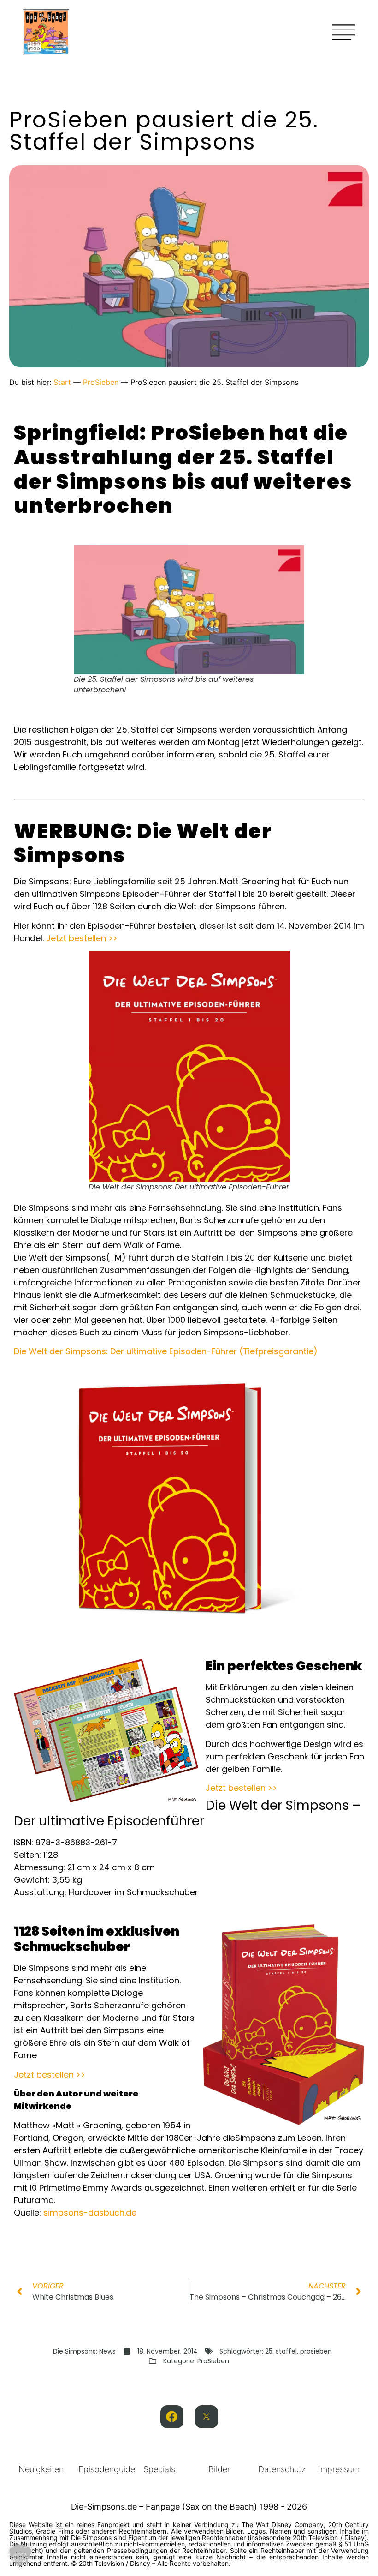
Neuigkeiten (41, 2469)
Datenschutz (282, 2469)
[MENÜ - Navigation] (343, 32)
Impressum (339, 2469)
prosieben (316, 2351)
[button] (20, 2556)
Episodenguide (107, 2469)
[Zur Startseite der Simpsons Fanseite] (46, 53)
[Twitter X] (207, 2417)
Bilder (219, 2469)
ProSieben (101, 382)
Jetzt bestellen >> (82, 938)
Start (62, 382)
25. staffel (281, 2351)
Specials (159, 2469)
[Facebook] (172, 2417)
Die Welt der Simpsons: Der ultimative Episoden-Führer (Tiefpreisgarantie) (166, 1351)
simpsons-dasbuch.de (90, 2213)
